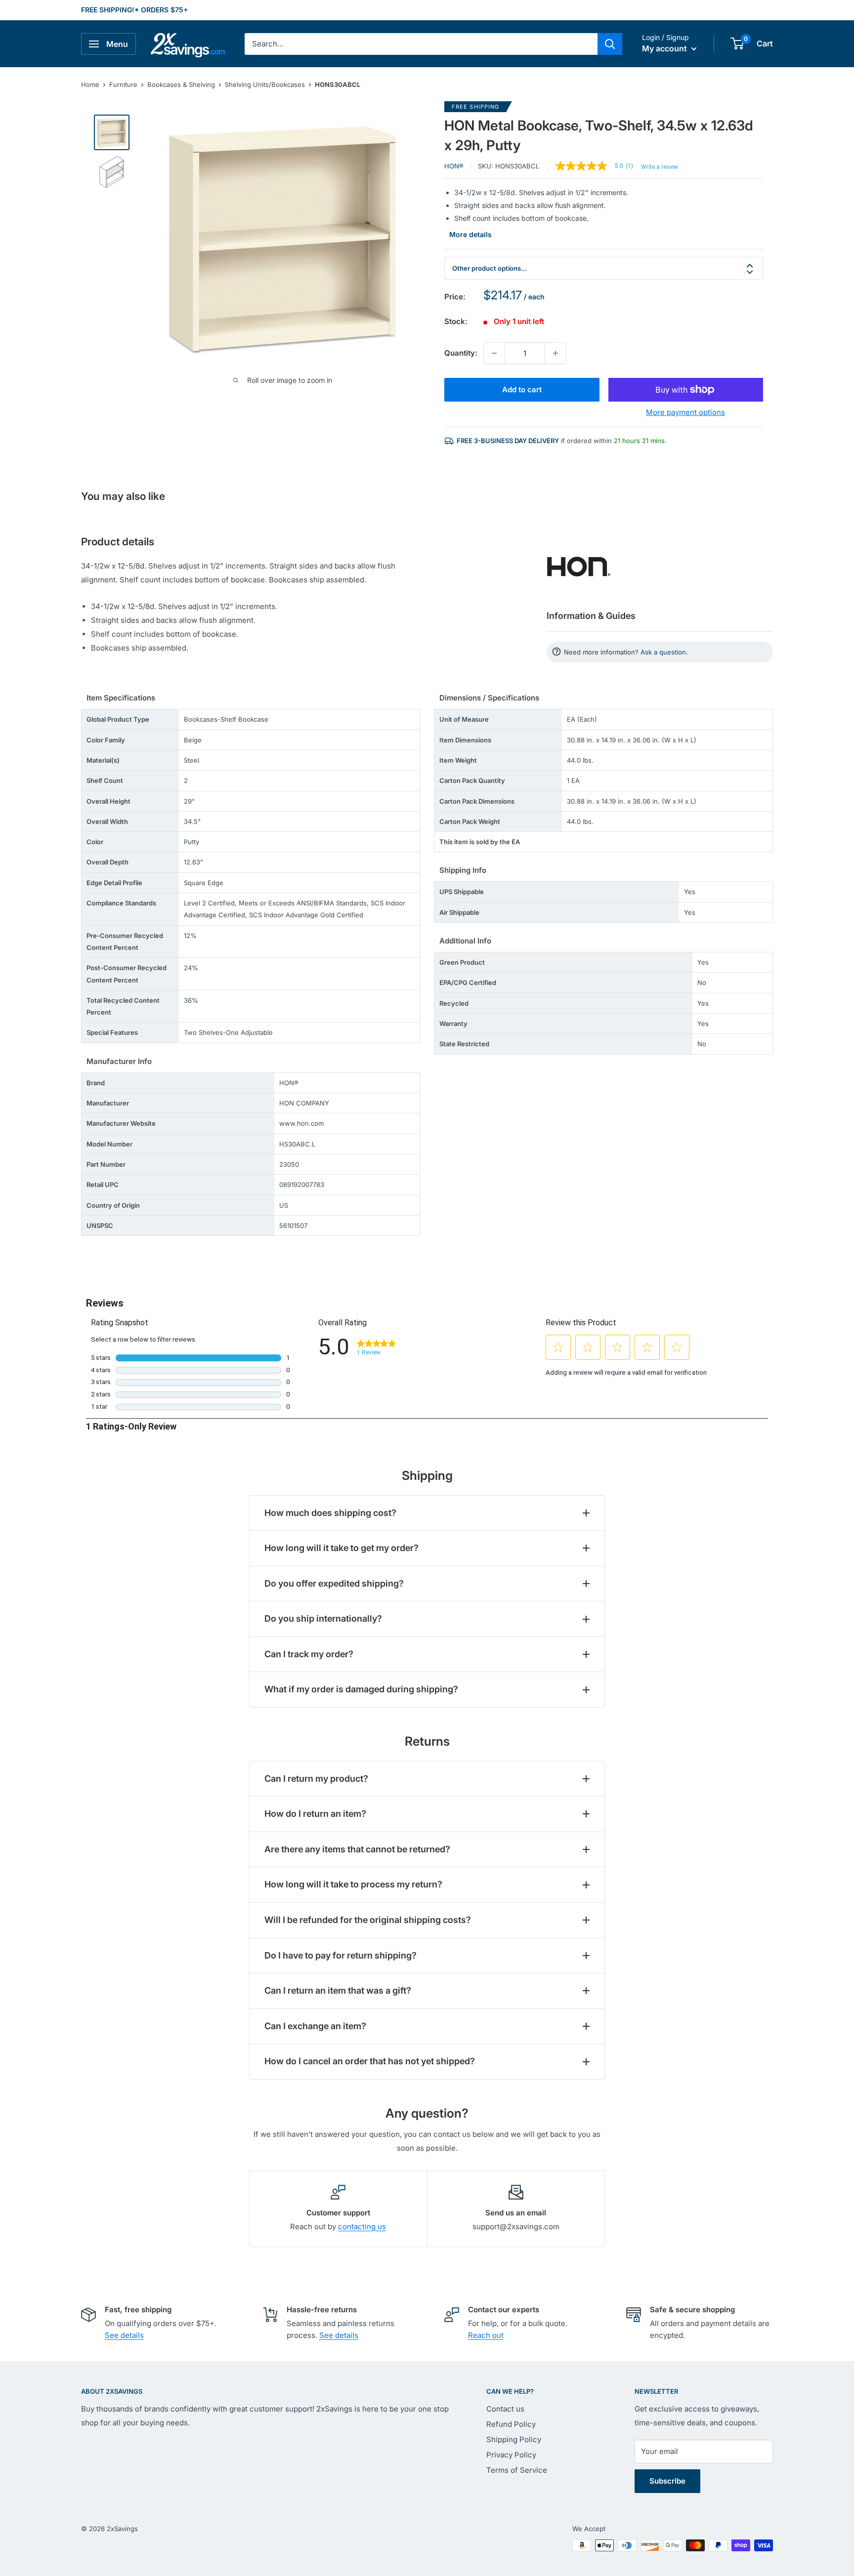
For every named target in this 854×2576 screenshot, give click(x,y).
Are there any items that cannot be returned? (357, 1849)
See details (124, 2335)
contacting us (362, 2227)
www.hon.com (301, 1123)
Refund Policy (511, 2424)
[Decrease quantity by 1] (494, 353)
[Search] (610, 44)
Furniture (123, 84)
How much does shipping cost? (330, 1513)
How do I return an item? (315, 1814)
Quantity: (461, 353)
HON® (454, 166)
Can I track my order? (309, 1654)
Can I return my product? (316, 1779)
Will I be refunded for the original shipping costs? (368, 1920)
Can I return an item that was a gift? (338, 1990)
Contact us (505, 2409)
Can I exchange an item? (315, 2026)
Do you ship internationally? (323, 1618)
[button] (737, 43)
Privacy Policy (511, 2455)
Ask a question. (664, 652)
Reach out (486, 2335)
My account (665, 48)
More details (470, 234)
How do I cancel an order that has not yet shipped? (370, 2061)
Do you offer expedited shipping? (334, 1583)
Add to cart (522, 389)
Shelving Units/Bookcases (265, 84)
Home (90, 84)
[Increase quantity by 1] (555, 353)
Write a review (660, 167)
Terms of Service (517, 2470)
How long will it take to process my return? (353, 1884)
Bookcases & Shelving (181, 84)
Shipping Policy (514, 2439)
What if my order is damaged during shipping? (361, 1689)
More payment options (685, 412)
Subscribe (667, 2481)
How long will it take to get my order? (342, 1548)
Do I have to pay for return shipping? (341, 1955)
